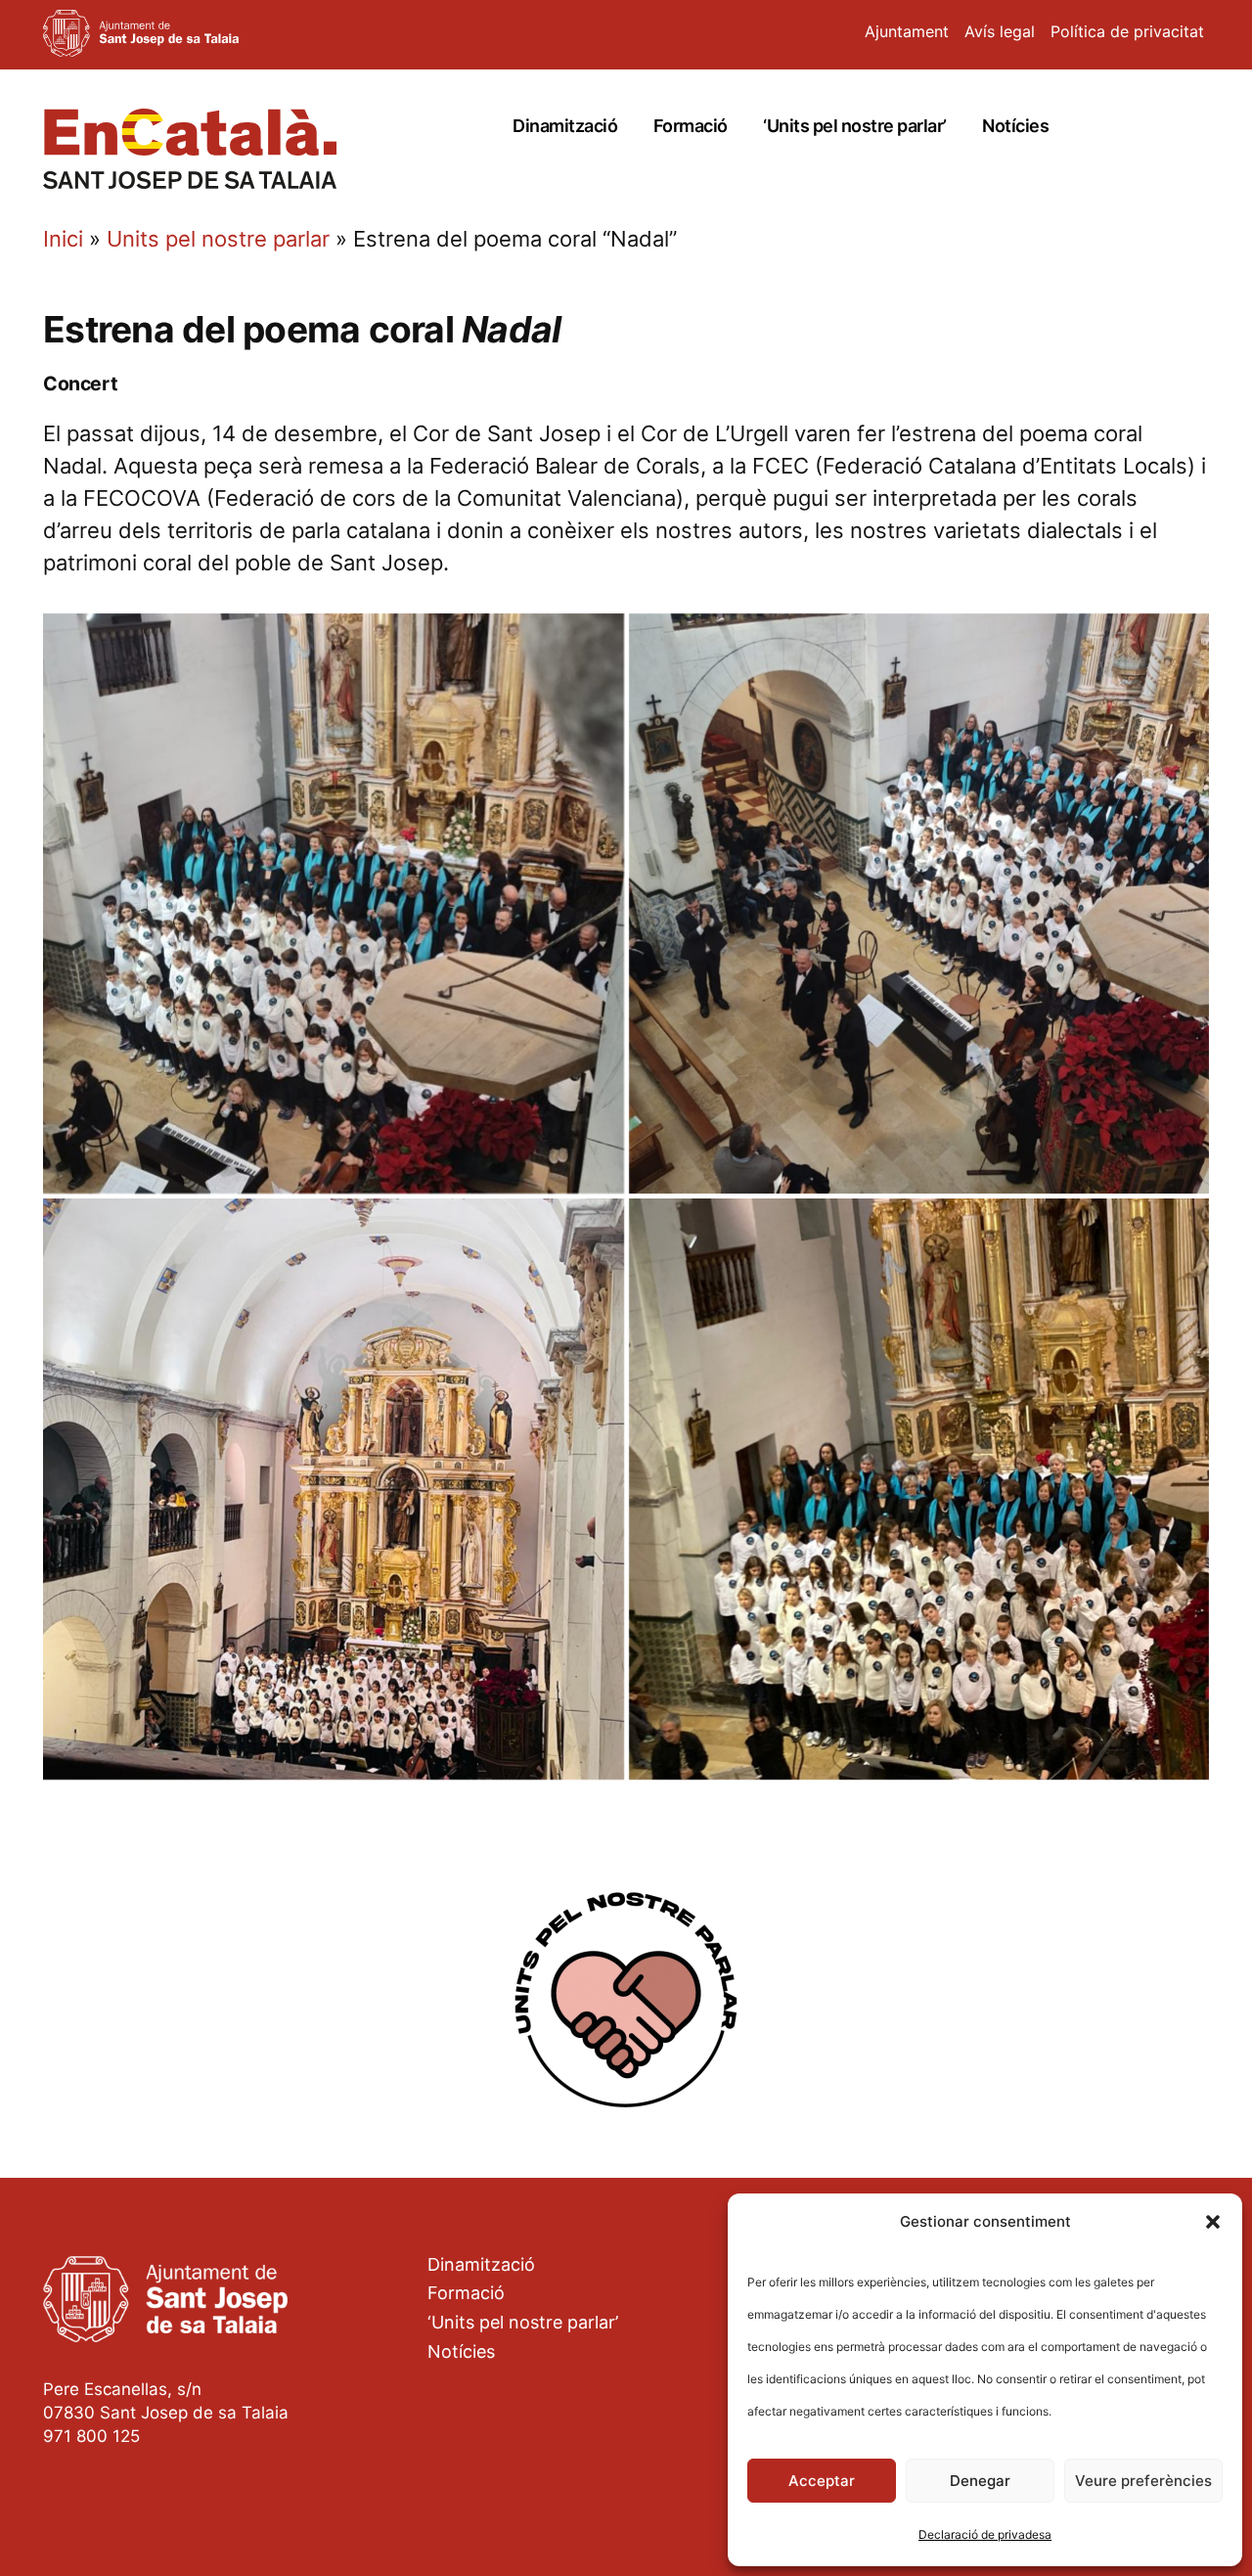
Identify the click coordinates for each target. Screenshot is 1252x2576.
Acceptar (822, 2481)
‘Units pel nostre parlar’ (855, 126)
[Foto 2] (919, 904)
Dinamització (565, 126)
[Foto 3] (334, 1489)
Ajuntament (907, 31)
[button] (1213, 2222)
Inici (63, 239)
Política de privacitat (1127, 31)
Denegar (980, 2481)
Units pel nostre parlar (218, 239)
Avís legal (1000, 31)
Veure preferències (1143, 2481)
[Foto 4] (919, 1489)
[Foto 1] (334, 904)
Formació (691, 126)
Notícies (1015, 126)
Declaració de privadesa (985, 2534)
